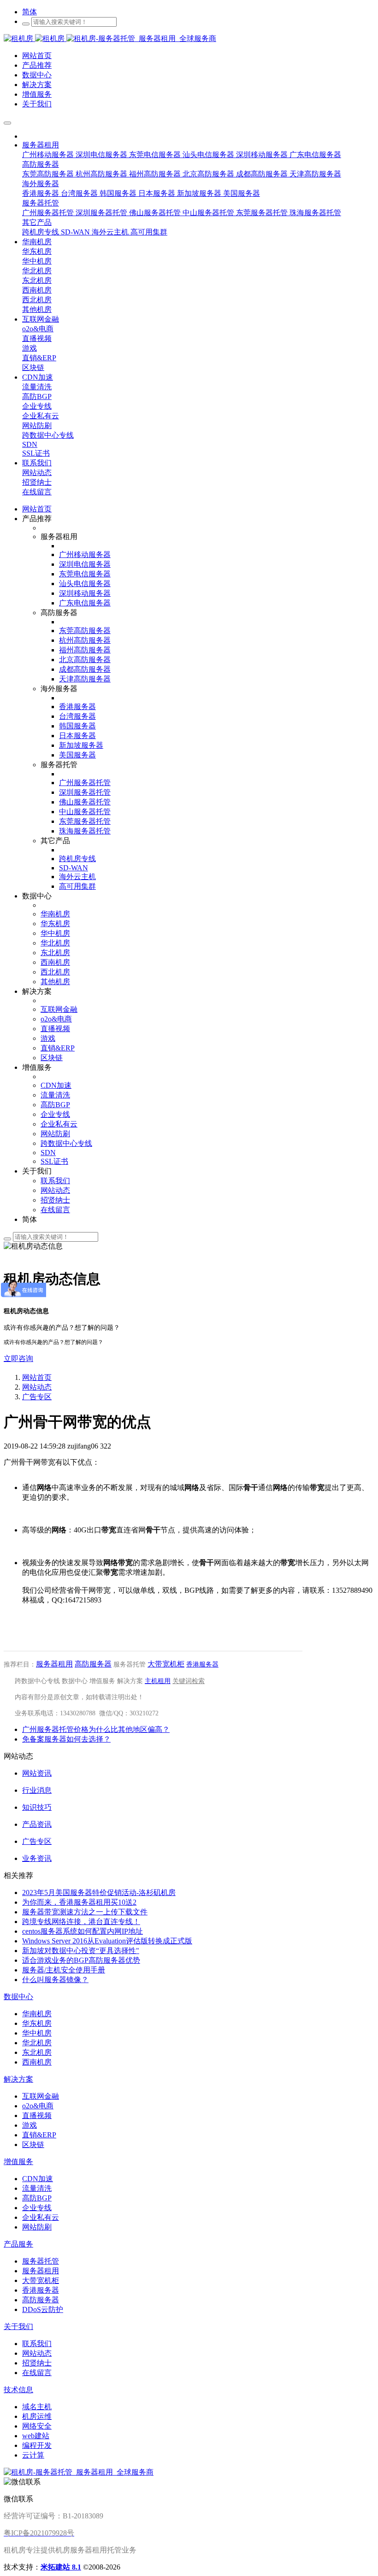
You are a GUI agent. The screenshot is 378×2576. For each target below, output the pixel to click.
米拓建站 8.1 (61, 2567)
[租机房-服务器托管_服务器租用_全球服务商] (35, 38)
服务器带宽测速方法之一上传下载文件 (85, 1912)
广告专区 (37, 1397)
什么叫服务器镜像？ (55, 1980)
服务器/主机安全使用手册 (64, 1970)
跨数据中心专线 (37, 1681)
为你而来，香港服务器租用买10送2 (79, 1902)
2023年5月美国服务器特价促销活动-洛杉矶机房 (99, 1892)
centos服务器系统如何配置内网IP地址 (83, 1931)
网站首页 (37, 509)
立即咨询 (18, 1358)
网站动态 (37, 1387)
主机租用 (158, 1681)
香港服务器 (202, 1664)
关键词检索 (189, 1681)
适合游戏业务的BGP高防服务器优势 (81, 1960)
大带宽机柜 (166, 1664)
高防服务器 (93, 1664)
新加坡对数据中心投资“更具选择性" (81, 1951)
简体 (30, 12)
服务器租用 (54, 1664)
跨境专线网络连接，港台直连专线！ (81, 1922)
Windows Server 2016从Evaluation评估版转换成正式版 (107, 1941)
